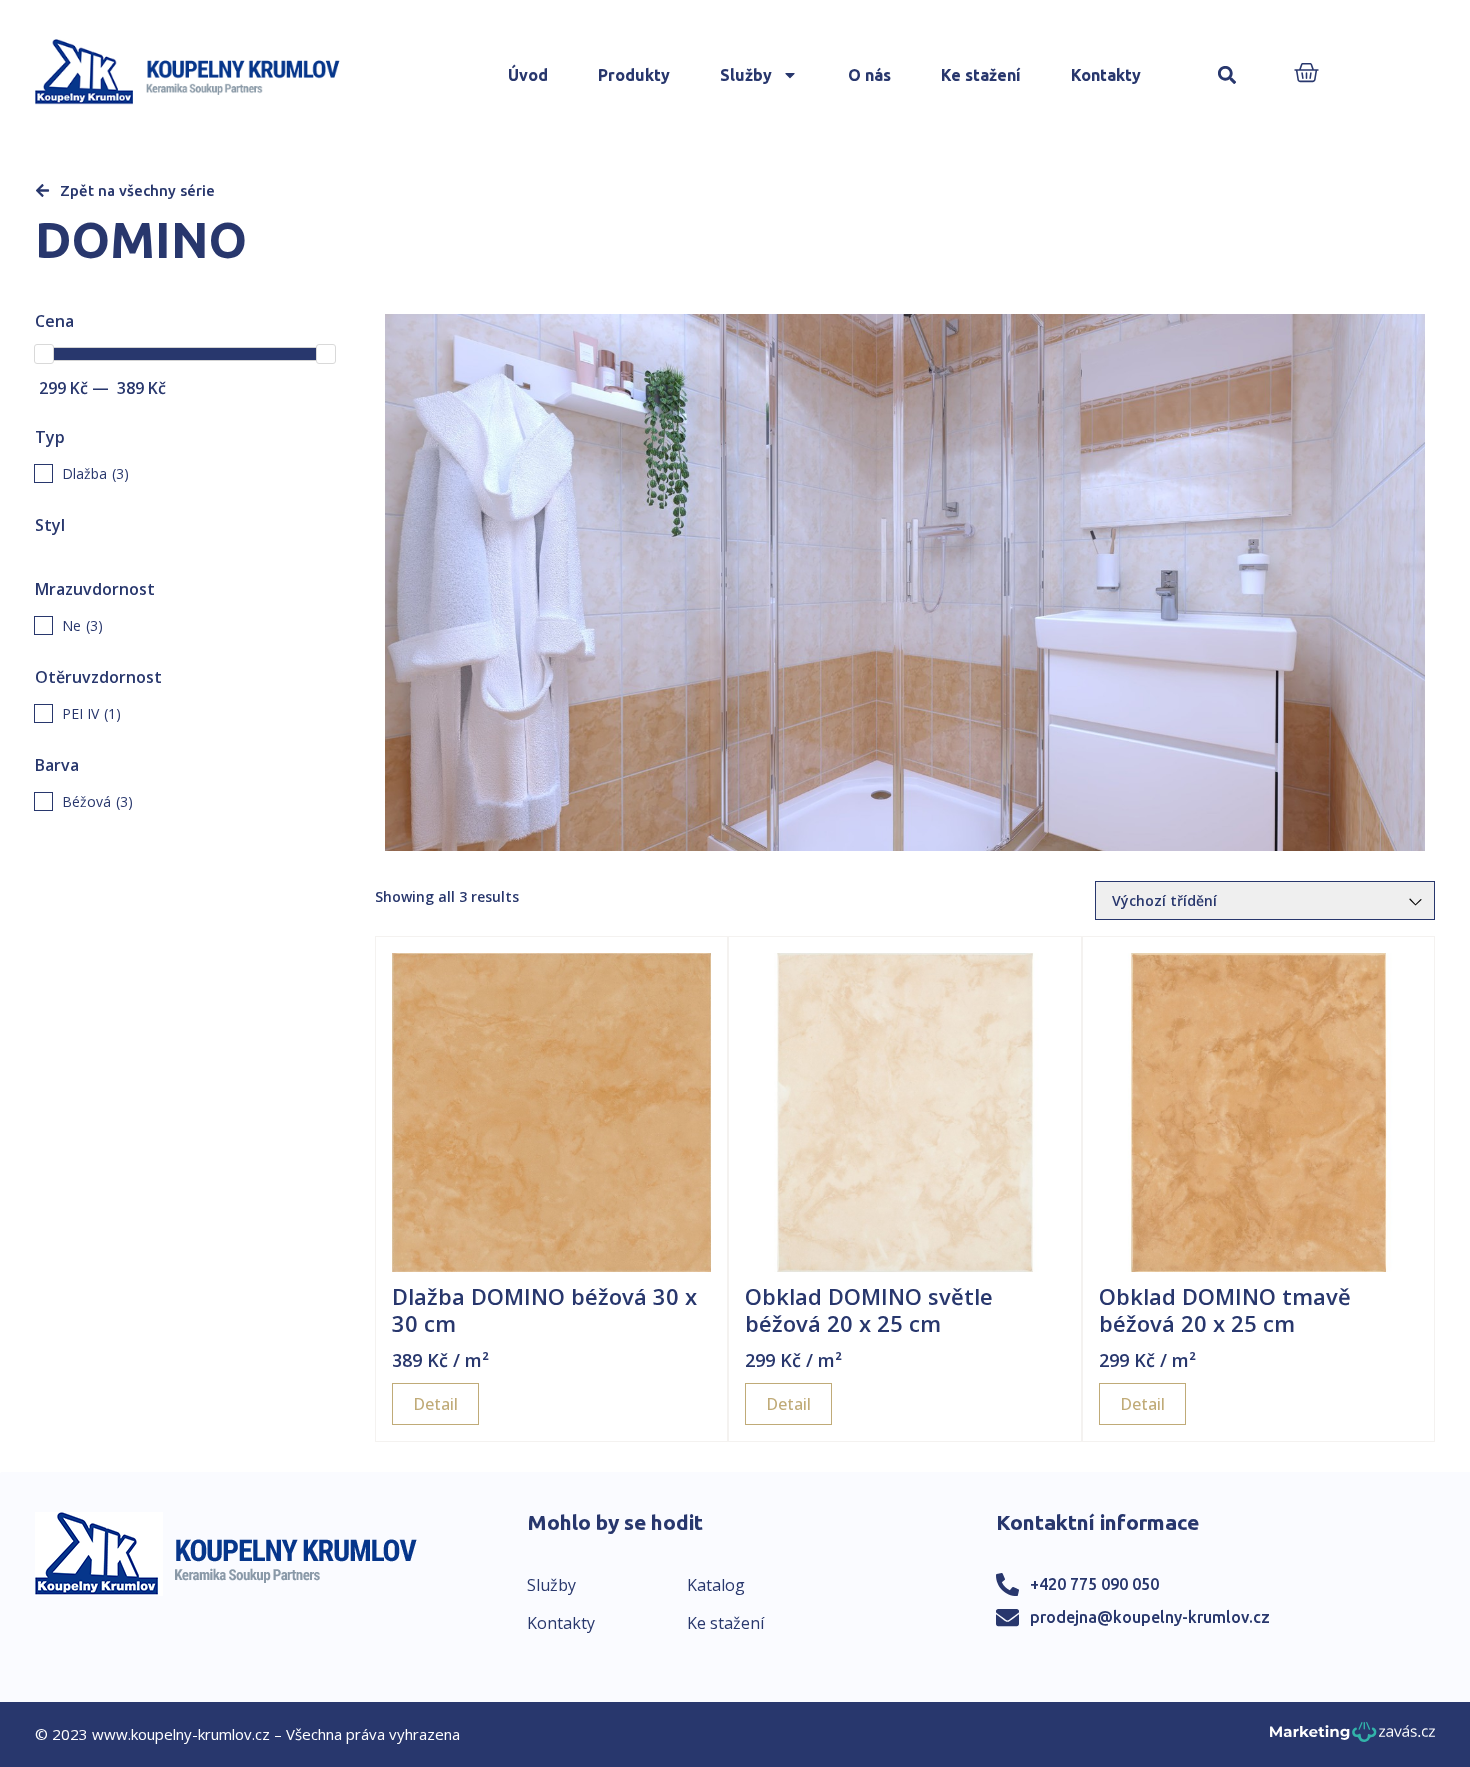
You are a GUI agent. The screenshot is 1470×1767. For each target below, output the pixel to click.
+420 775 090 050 (1094, 1584)
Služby (746, 75)
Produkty (634, 75)
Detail (435, 1404)
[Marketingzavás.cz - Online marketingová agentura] (1352, 1737)
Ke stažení (981, 75)
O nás (869, 75)
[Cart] (1306, 74)
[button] (1227, 75)
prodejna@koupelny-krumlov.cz (1150, 1617)
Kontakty (1106, 75)
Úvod (528, 75)
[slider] (44, 354)
